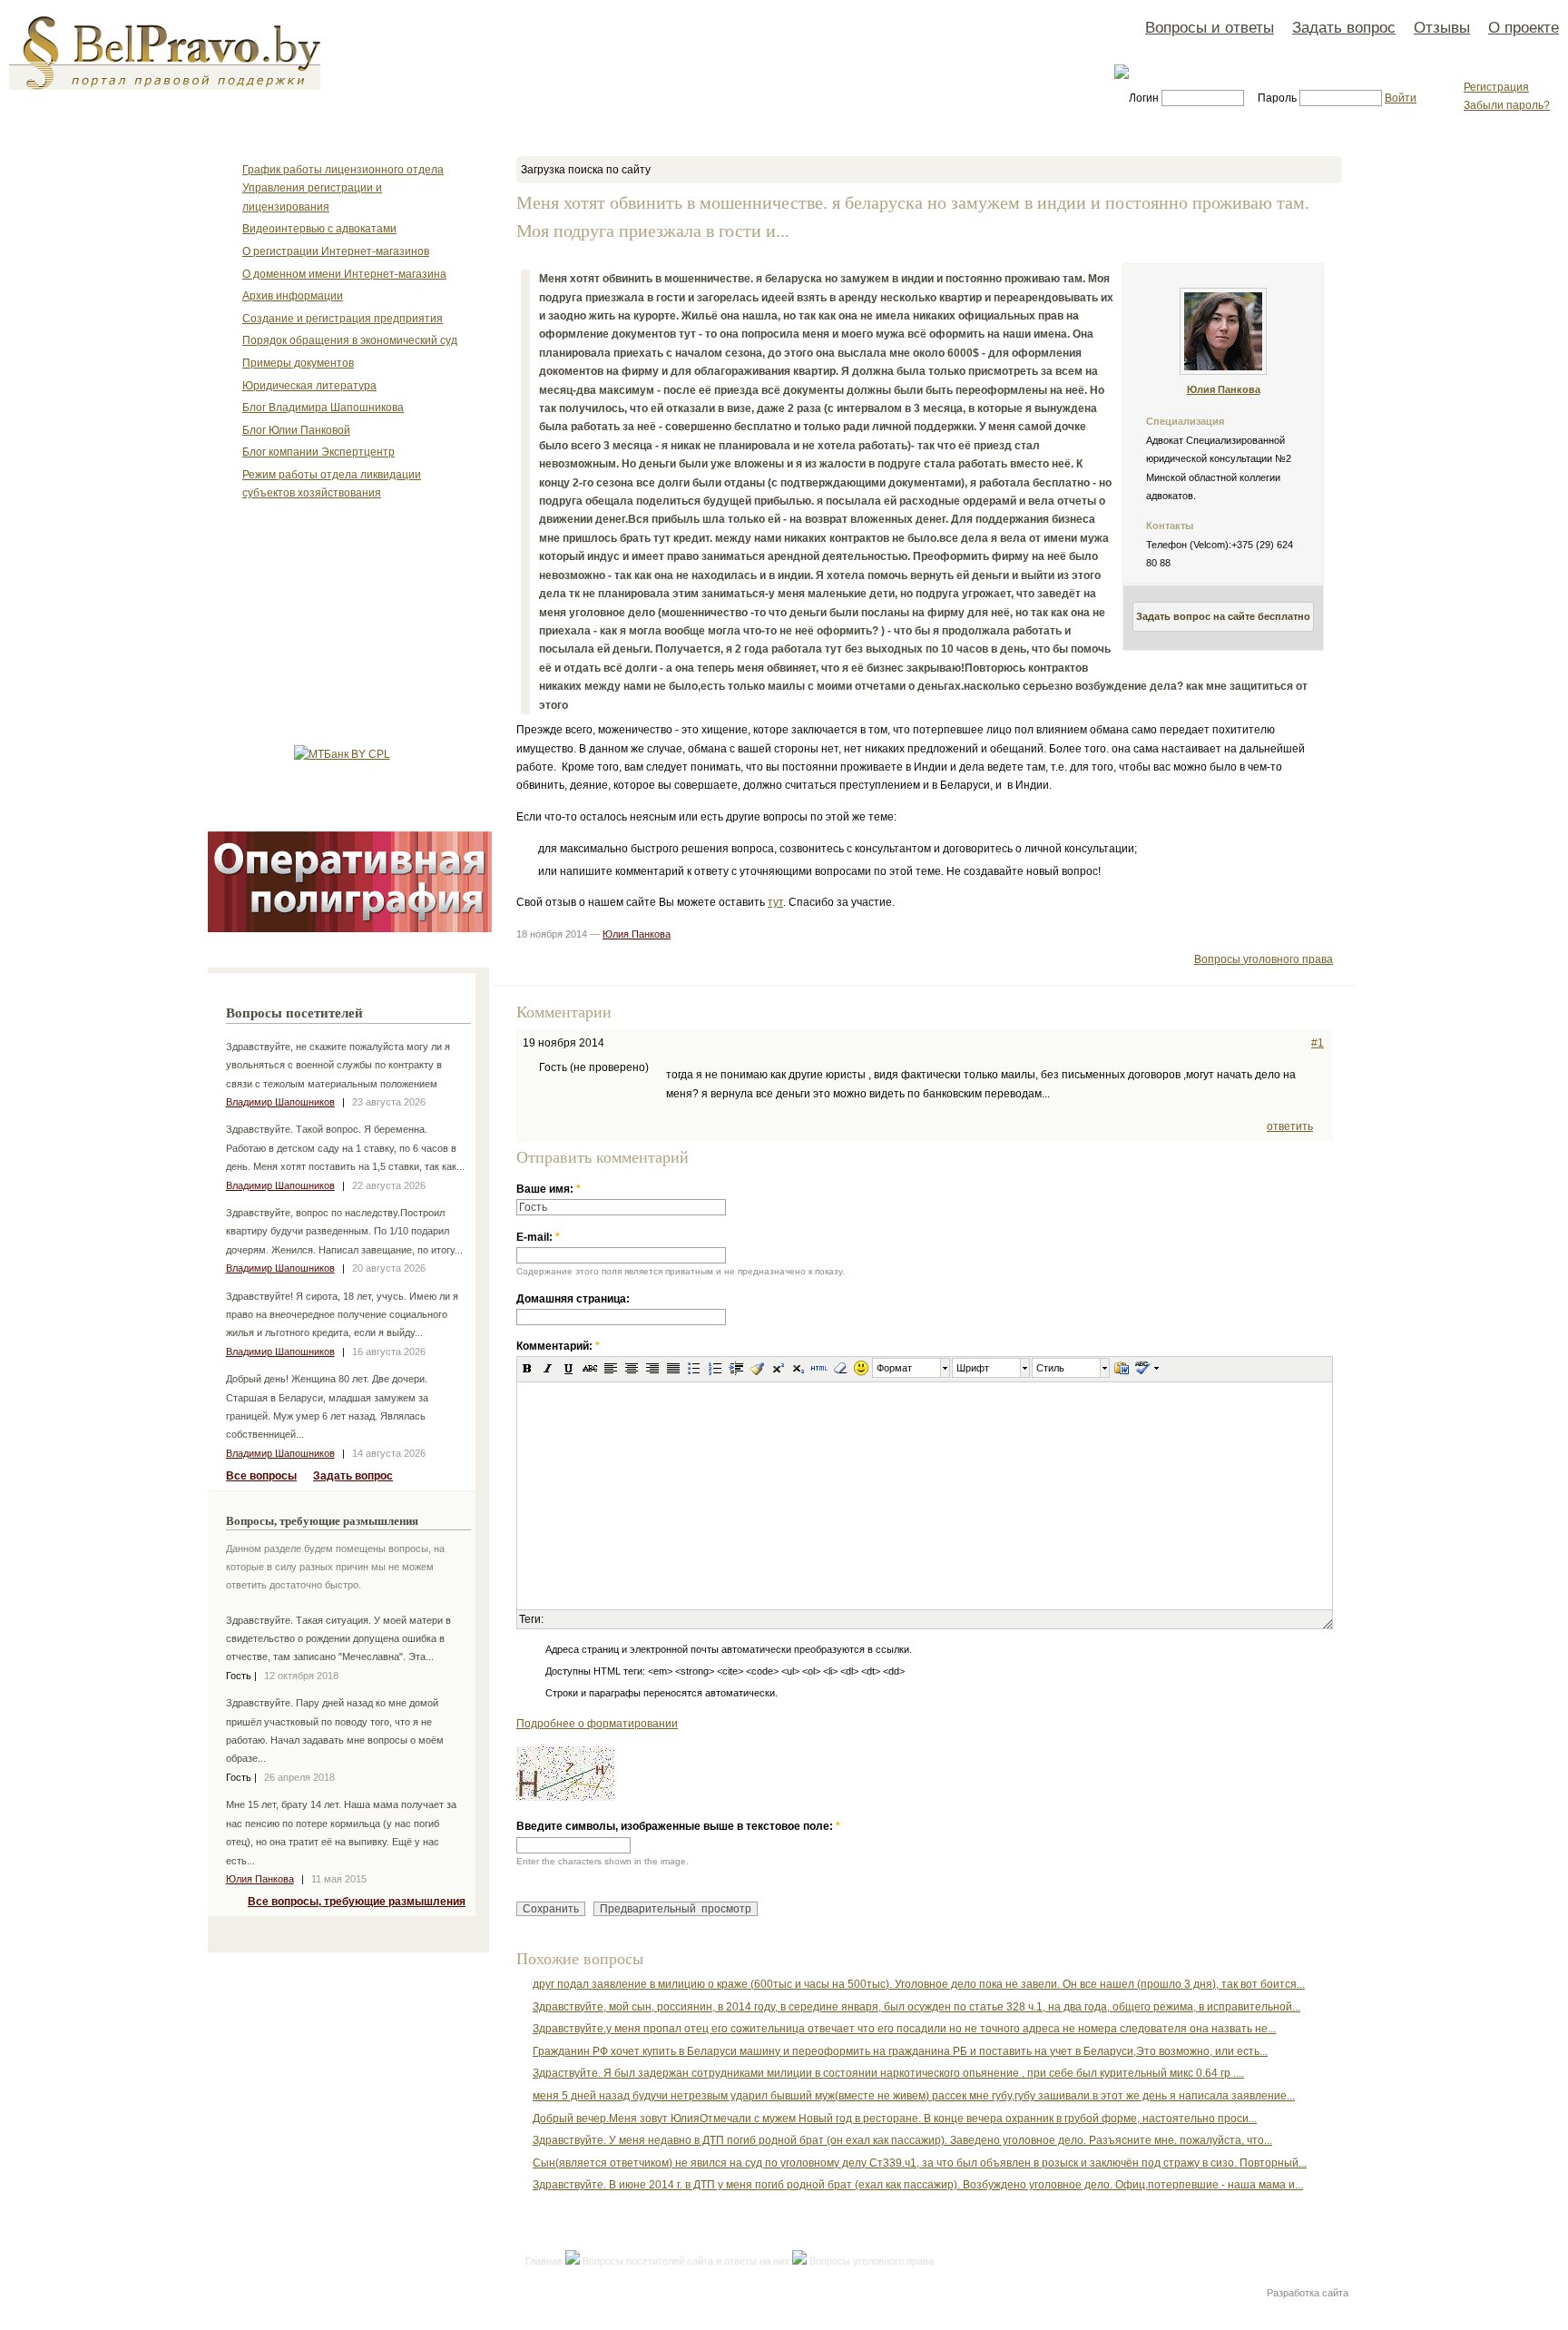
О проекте (1524, 27)
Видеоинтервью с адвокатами (319, 229)
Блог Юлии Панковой (296, 430)
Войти (1401, 98)
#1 (1318, 1043)
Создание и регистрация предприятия (343, 319)
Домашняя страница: (573, 1299)
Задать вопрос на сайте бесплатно (1223, 616)
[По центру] (632, 1368)
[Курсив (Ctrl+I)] (548, 1368)
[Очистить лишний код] (757, 1368)
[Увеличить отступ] (736, 1368)
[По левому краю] (611, 1368)
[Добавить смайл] (861, 1368)
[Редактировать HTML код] (819, 1368)
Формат (894, 1368)
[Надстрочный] (778, 1368)
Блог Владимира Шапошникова (323, 408)
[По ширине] (673, 1368)
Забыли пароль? (1507, 105)
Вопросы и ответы (1210, 27)
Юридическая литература (309, 386)
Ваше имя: (549, 1189)
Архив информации (293, 296)
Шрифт (973, 1368)
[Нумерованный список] (715, 1368)
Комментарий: (558, 1346)
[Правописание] (1142, 1368)
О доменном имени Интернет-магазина (344, 274)
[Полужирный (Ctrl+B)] (527, 1368)
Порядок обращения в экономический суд (350, 340)
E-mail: (538, 1237)
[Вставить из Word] (1122, 1368)
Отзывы (1442, 27)
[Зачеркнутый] (590, 1368)
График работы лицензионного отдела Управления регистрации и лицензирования (343, 188)
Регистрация (1496, 87)
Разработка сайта (1308, 2293)
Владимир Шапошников (280, 1102)
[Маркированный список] (694, 1368)
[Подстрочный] (799, 1368)
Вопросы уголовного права (1264, 959)
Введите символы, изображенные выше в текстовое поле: (678, 1826)
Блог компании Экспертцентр (318, 452)
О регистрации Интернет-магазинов (336, 251)
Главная (544, 2261)
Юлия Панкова (260, 1879)
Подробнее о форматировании (597, 1724)
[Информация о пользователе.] (1223, 371)
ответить (1290, 1126)
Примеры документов (298, 363)
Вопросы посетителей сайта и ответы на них (686, 2261)
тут (775, 902)
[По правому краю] (652, 1368)
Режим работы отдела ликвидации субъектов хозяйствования (332, 484)
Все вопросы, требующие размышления (357, 1902)
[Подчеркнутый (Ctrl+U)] (569, 1368)
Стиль (1050, 1368)
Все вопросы (261, 1476)
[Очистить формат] (840, 1368)
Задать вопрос (1344, 27)
